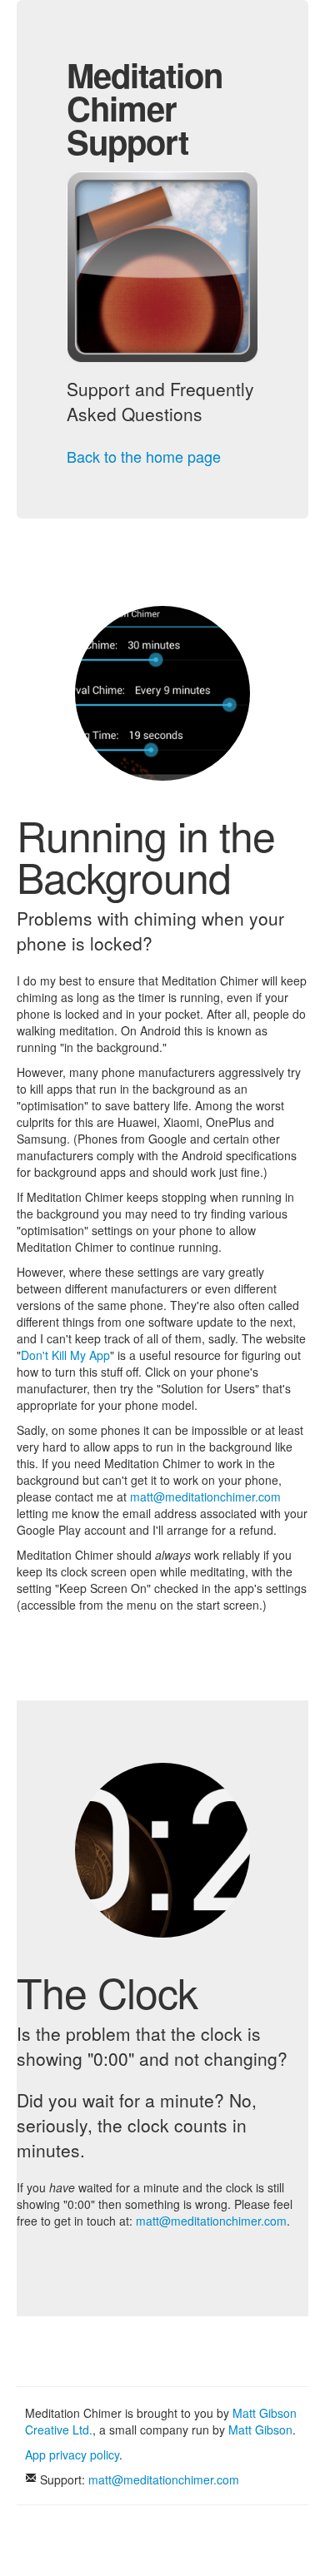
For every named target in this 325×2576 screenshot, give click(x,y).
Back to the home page (144, 456)
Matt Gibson (260, 2430)
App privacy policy (72, 2454)
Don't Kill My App (65, 1355)
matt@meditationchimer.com (205, 1496)
